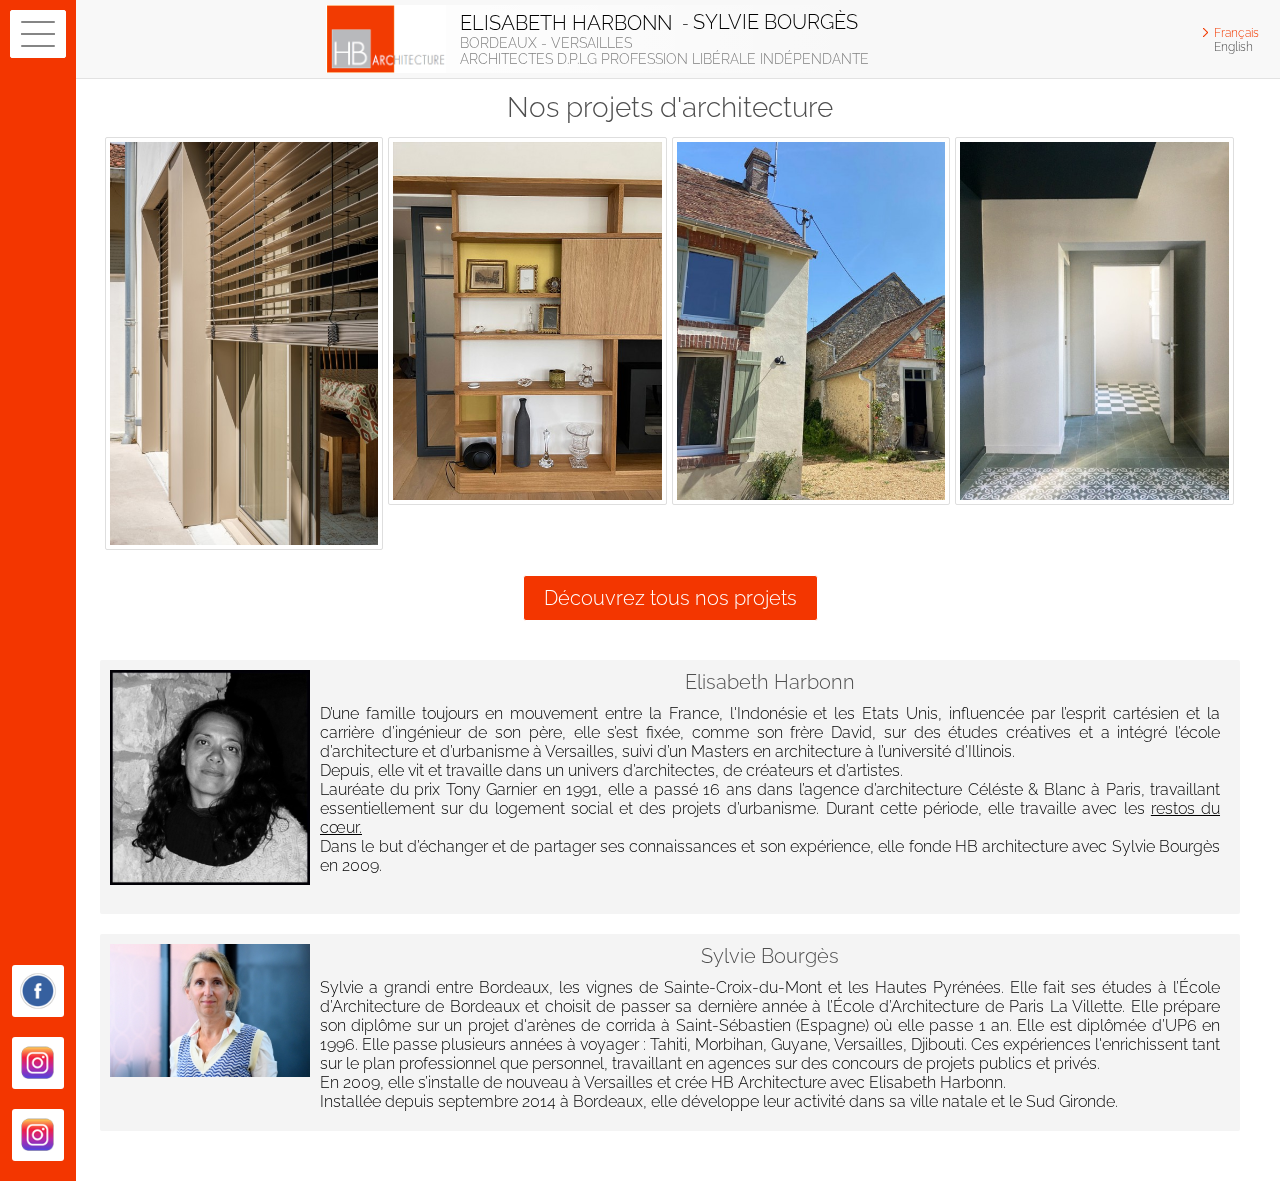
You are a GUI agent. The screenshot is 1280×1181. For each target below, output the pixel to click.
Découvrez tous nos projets (670, 598)
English (1233, 47)
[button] (38, 34)
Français (1236, 33)
